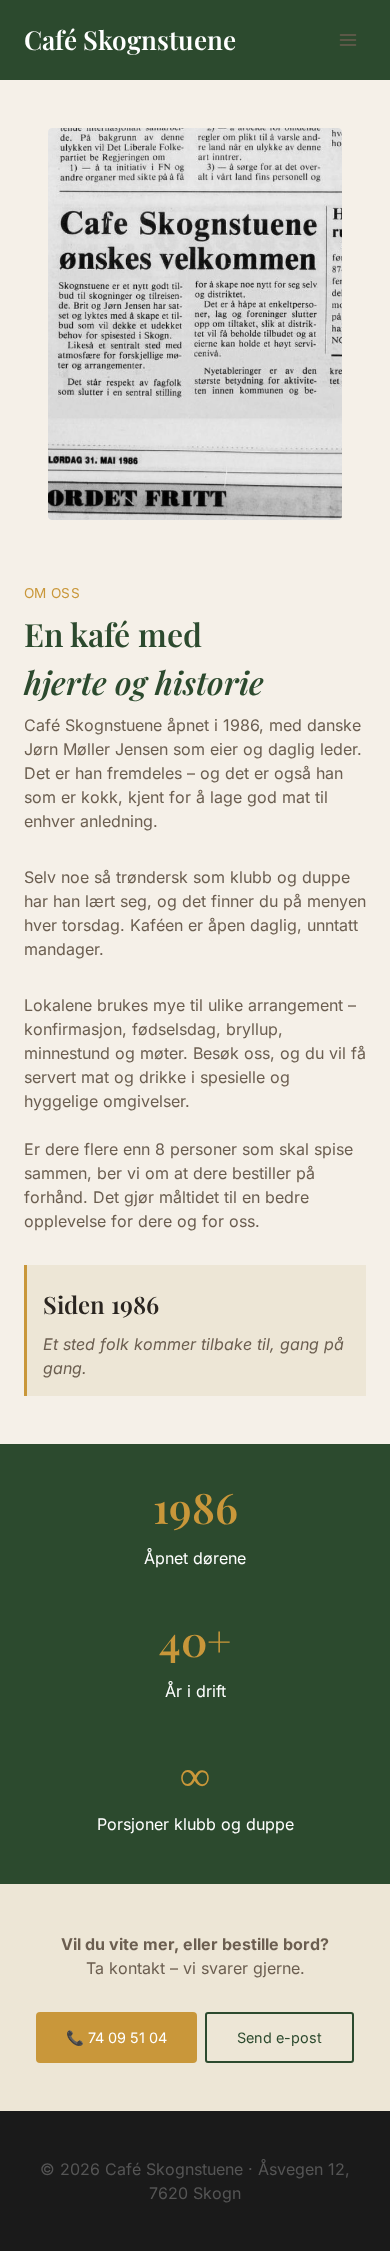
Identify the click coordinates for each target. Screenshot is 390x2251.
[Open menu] (347, 39)
